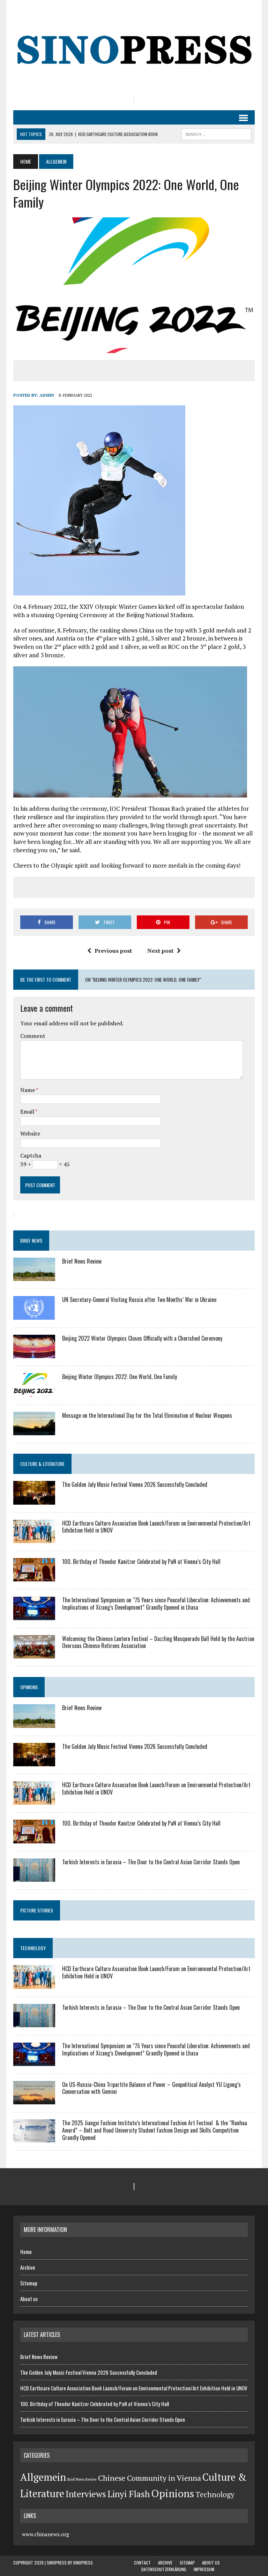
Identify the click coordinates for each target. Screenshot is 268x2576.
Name (28, 1090)
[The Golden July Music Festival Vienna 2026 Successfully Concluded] (34, 1500)
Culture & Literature (42, 1464)
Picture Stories (37, 1910)
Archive (28, 2267)
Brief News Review (82, 1261)
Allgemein (43, 2477)
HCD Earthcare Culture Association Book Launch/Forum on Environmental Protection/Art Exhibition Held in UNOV (156, 1527)
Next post (160, 951)
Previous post (113, 951)
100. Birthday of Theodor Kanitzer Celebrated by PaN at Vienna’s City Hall (141, 1562)
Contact (142, 2563)
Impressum (204, 2569)
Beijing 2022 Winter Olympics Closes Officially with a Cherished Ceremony (142, 1338)
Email (28, 1111)
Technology (33, 1948)
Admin (47, 395)
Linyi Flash (129, 2494)
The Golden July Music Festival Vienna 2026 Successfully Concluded (135, 1484)
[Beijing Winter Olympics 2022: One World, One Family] (34, 1392)
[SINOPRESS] (134, 47)
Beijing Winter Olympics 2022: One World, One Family (120, 1377)
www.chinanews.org (46, 2534)
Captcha (31, 1155)
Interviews (86, 2494)
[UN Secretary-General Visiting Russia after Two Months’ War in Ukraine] (34, 1315)
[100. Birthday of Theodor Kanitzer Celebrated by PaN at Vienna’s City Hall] (34, 1577)
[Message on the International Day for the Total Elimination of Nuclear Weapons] (34, 1430)
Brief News (31, 1240)
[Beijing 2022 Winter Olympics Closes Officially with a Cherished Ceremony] (34, 1354)
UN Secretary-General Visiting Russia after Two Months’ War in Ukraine (139, 1300)
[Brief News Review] (34, 1276)
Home (26, 2252)
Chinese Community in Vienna (150, 2478)
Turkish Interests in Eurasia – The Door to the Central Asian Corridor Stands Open (151, 1862)
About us (29, 2299)
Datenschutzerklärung (164, 2569)
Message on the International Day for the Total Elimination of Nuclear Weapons (147, 1415)
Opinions (29, 1687)
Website (30, 1133)
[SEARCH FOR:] (216, 133)
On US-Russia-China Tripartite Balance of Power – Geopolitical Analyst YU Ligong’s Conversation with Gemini (151, 2088)
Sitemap (29, 2283)
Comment (33, 1036)
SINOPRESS (83, 2563)
